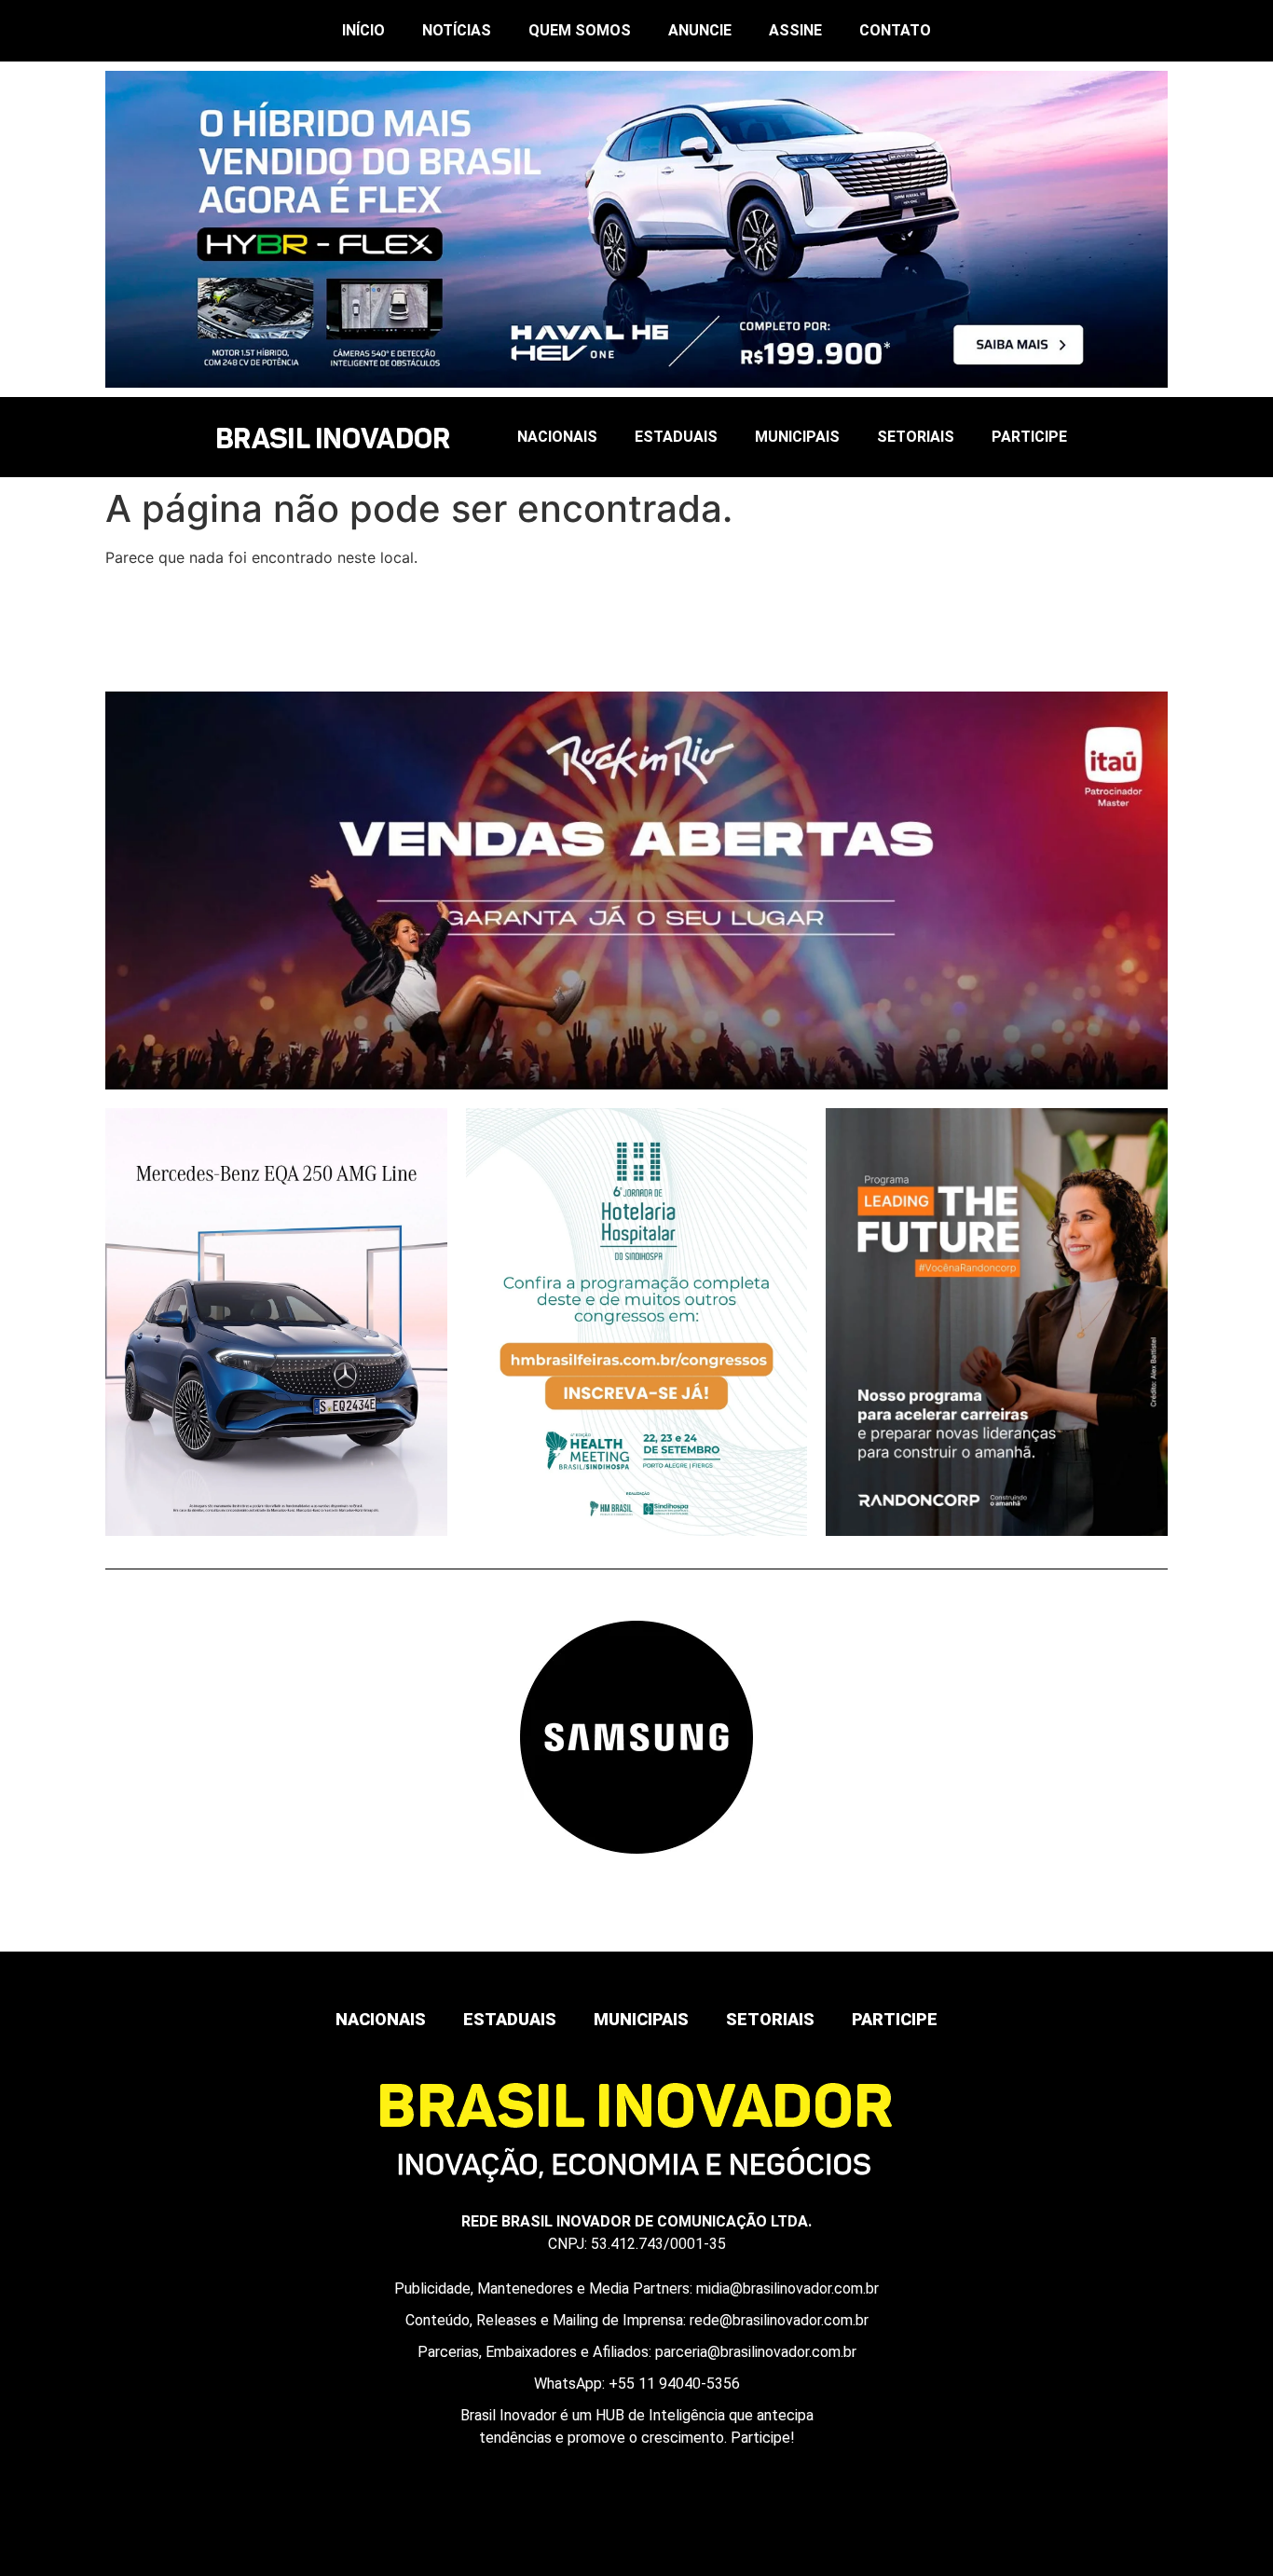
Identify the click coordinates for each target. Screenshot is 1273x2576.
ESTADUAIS (676, 437)
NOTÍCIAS (457, 30)
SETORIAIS (916, 437)
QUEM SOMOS (580, 30)
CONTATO (895, 30)
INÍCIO (363, 30)
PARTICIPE (1029, 437)
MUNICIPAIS (797, 437)
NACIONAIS (557, 437)
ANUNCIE (700, 30)
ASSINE (795, 30)
